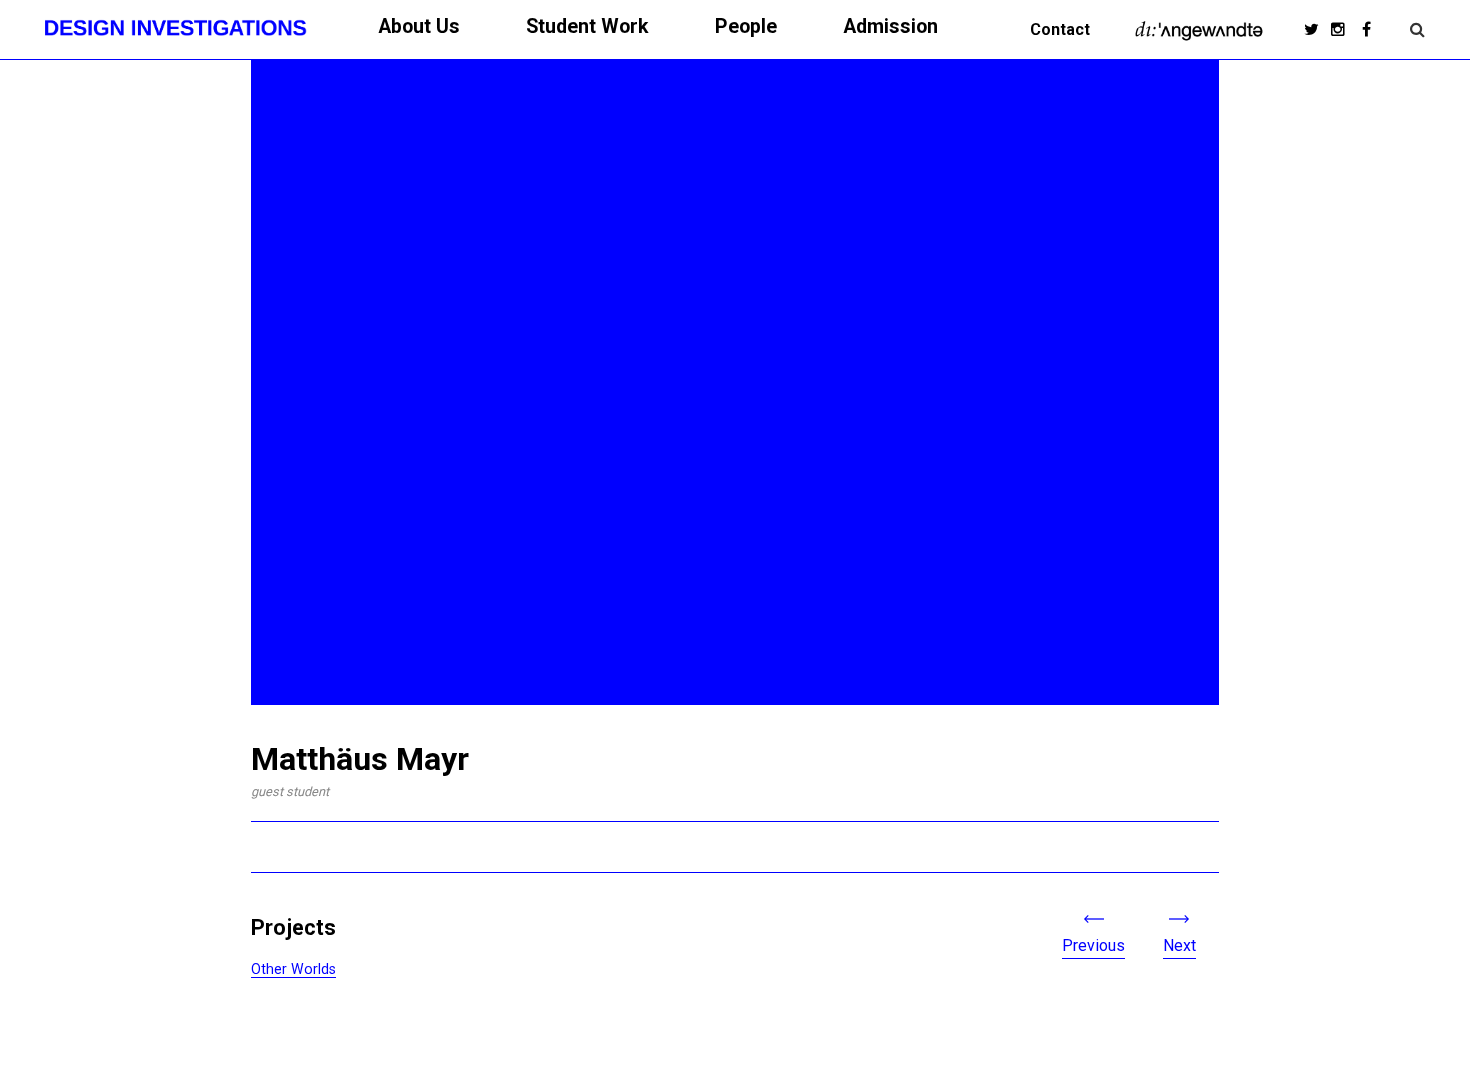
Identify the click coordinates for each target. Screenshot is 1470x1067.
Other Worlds (293, 969)
